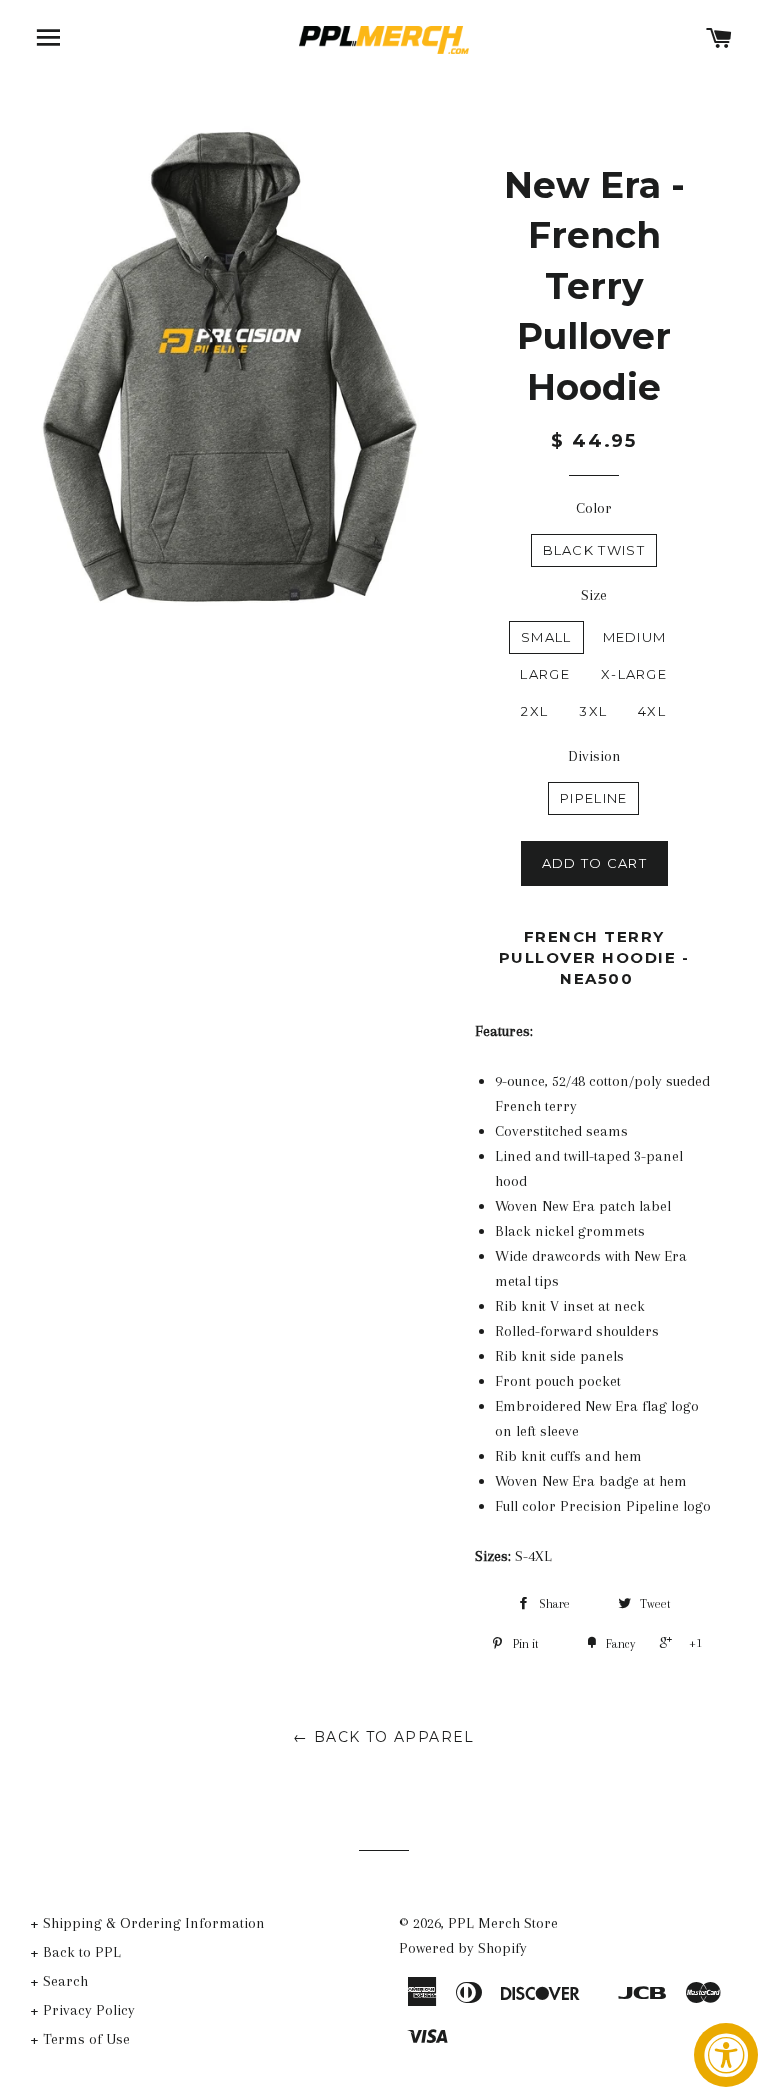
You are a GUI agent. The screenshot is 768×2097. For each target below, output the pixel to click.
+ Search (59, 1981)
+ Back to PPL (75, 1952)
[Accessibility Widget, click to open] (726, 2055)
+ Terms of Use (80, 2039)
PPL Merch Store (503, 1923)
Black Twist (594, 550)
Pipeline (593, 798)
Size (594, 595)
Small (546, 637)
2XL (534, 711)
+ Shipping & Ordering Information (147, 1923)
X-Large (634, 674)
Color (594, 508)
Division (594, 756)
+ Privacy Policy (82, 2010)
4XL (652, 711)
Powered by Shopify (463, 1948)
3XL (593, 711)
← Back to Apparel (384, 1737)
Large (545, 674)
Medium (635, 637)
